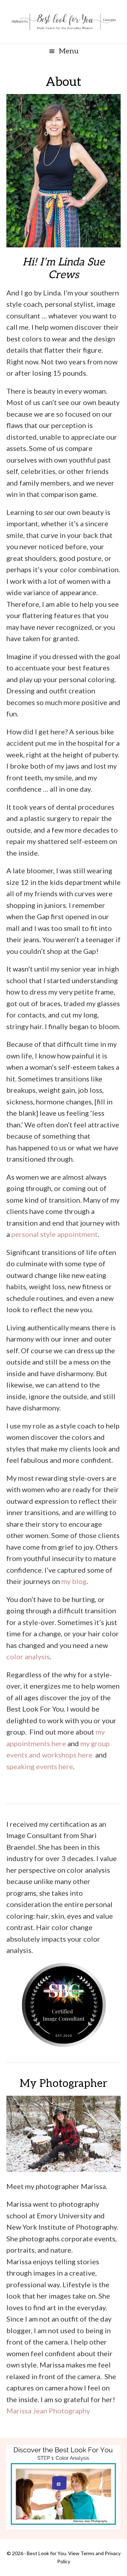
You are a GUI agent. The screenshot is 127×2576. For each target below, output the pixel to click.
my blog (74, 1581)
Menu (69, 51)
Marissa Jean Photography (48, 2411)
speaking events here (40, 1766)
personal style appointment (55, 1234)
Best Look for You (64, 22)
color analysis (28, 1656)
